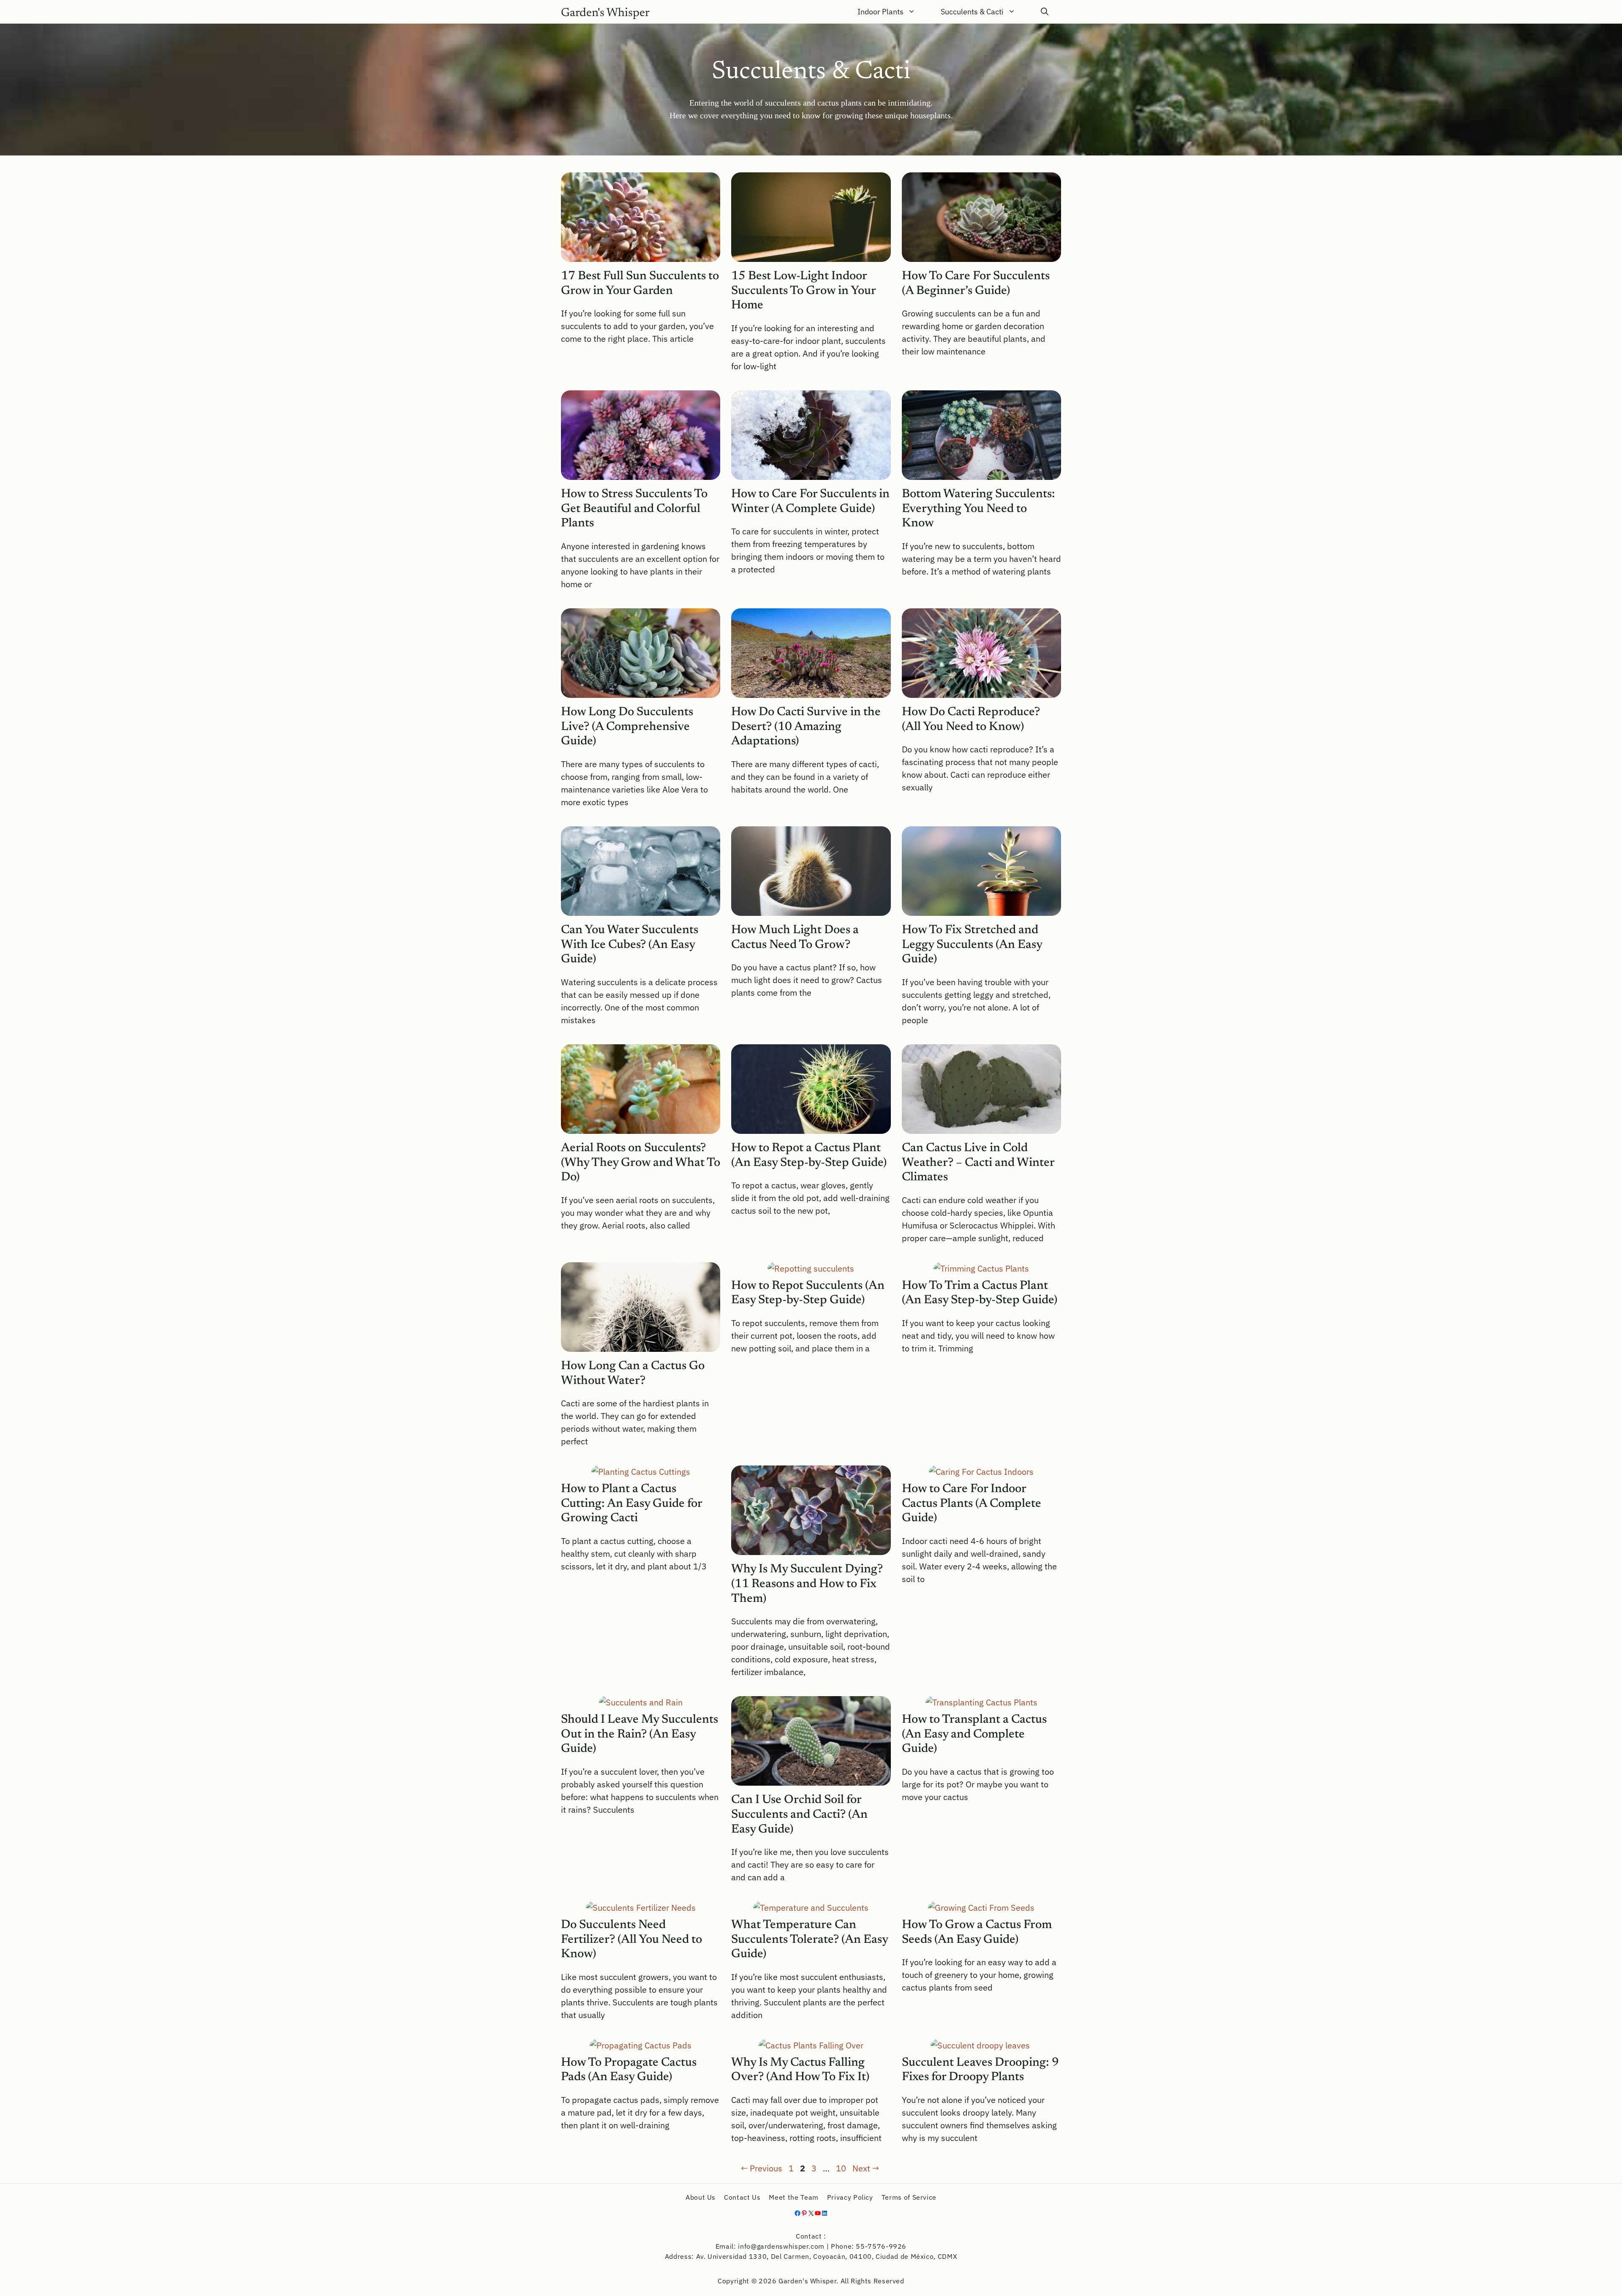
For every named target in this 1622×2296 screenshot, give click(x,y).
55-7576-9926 (881, 2246)
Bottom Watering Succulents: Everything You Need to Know (978, 509)
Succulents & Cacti (972, 12)
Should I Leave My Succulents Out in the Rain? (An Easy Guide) (640, 1735)
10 (842, 2168)
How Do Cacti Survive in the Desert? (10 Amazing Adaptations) (806, 727)
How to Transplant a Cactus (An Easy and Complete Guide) (974, 1735)
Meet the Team (793, 2197)
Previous (762, 2168)
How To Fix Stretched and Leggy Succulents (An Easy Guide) (972, 945)
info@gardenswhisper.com (781, 2246)
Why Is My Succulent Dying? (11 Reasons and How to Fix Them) (807, 1584)
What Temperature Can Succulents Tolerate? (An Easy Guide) (810, 1940)
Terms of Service (909, 2197)
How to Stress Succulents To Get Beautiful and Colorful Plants (634, 509)
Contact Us (742, 2197)
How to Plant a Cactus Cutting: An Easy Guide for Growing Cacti (631, 1504)
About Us (701, 2197)
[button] (1045, 12)
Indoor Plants (880, 12)
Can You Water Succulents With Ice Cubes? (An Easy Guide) (630, 945)
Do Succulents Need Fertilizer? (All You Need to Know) (631, 1940)
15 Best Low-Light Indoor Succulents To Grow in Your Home (803, 291)
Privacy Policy (850, 2197)
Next (866, 2168)
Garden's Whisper (605, 13)
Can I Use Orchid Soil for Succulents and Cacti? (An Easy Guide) (799, 1815)
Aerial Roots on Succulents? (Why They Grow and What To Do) (641, 1163)
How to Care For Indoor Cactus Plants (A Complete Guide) (972, 1504)
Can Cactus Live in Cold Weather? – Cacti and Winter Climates (978, 1163)
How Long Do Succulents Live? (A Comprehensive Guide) (627, 727)
